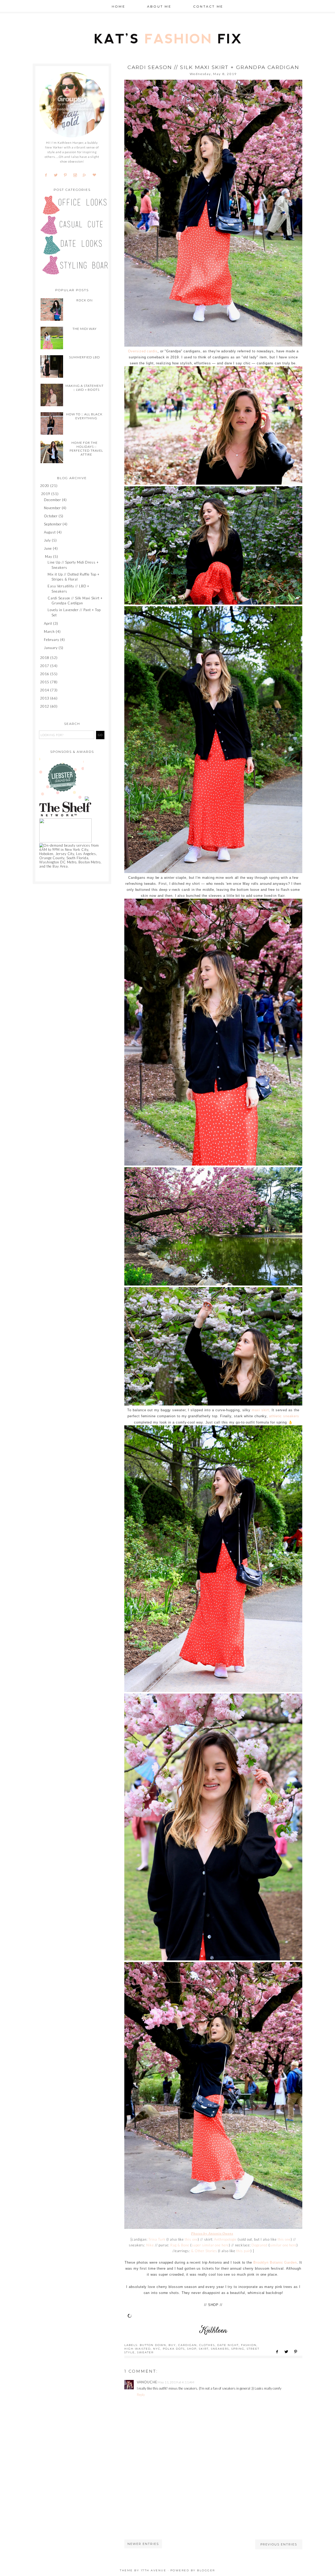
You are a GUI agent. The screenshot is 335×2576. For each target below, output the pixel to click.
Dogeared (259, 2245)
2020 (45, 486)
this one (191, 2239)
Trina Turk (157, 2239)
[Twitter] (58, 175)
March (49, 632)
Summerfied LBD (85, 357)
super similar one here (210, 2245)
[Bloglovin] (96, 175)
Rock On (85, 300)
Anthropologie (225, 2239)
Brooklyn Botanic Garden (275, 2262)
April (48, 623)
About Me (159, 6)
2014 (45, 690)
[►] (40, 486)
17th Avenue (154, 2570)
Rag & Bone (180, 2245)
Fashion (249, 2345)
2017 (45, 666)
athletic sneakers (284, 1416)
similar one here (283, 2245)
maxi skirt (260, 1410)
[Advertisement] (164, 2503)
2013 (45, 698)
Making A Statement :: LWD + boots (85, 388)
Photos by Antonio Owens (212, 2233)
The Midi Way (85, 329)
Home (119, 6)
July (47, 540)
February (51, 640)
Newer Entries (143, 2544)
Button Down (153, 2345)
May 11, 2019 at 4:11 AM (176, 2382)
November (52, 508)
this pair (243, 2251)
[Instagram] (77, 175)
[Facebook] (48, 175)
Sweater (145, 2352)
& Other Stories (204, 2251)
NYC (157, 2349)
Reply (141, 2395)
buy (172, 2345)
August (50, 532)
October (51, 516)
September (53, 524)
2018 (45, 658)
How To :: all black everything (84, 416)
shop (192, 2349)
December (52, 500)
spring (238, 2349)
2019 (46, 494)
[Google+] (86, 175)
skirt (204, 2349)
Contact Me (208, 6)
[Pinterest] (67, 175)
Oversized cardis (143, 351)
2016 (45, 674)
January (51, 648)
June (48, 548)
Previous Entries (279, 2544)
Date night (228, 2345)
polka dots (174, 2349)
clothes (207, 2345)
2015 (45, 682)
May (49, 556)
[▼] (40, 494)
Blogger (206, 2570)
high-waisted (138, 2349)
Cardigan (188, 2345)
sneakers (220, 2349)
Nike (150, 2245)
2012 (45, 706)
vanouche (147, 2382)
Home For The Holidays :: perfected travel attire (86, 449)
